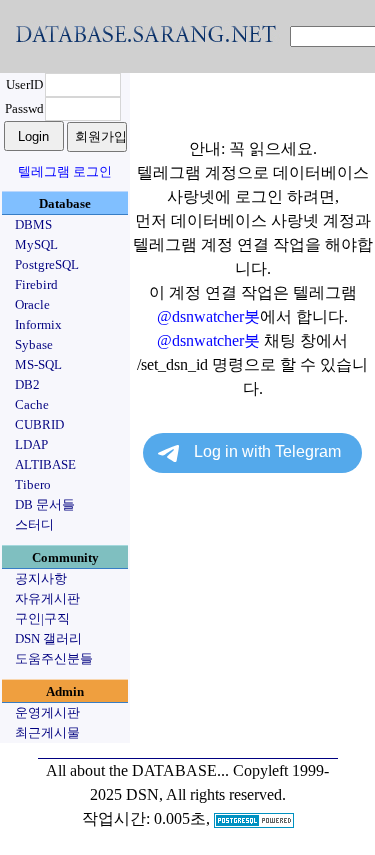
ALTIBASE (45, 464)
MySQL (36, 244)
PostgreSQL (47, 264)
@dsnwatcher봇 (208, 316)
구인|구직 (42, 618)
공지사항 (41, 578)
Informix (38, 324)
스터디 (34, 524)
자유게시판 (47, 598)
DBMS (33, 224)
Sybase (34, 344)
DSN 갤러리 (48, 638)
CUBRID (39, 424)
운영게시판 (47, 712)
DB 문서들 (45, 504)
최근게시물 (47, 732)
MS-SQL (38, 364)
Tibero (33, 484)
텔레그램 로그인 (65, 171)
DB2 (27, 384)
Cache (32, 404)
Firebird (36, 284)
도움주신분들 (54, 658)
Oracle (32, 304)
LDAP (31, 444)
